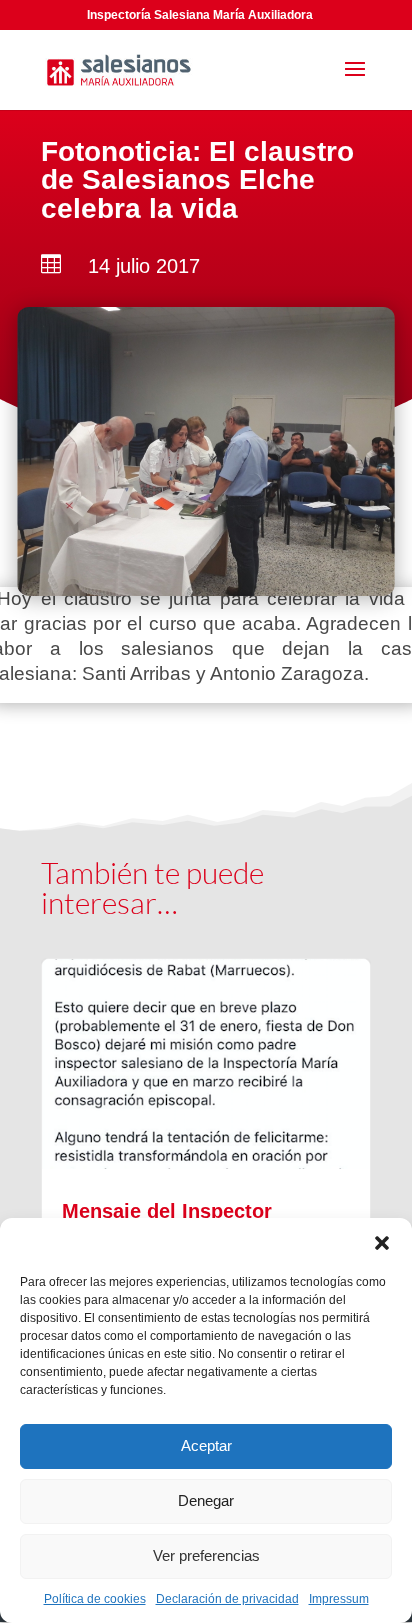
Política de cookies (95, 1599)
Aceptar (206, 1445)
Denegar (206, 1500)
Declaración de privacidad (227, 1599)
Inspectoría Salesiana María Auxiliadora (200, 15)
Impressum (339, 1599)
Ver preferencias (206, 1555)
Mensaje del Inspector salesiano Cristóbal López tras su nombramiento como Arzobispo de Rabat (206, 1216)
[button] (382, 1243)
